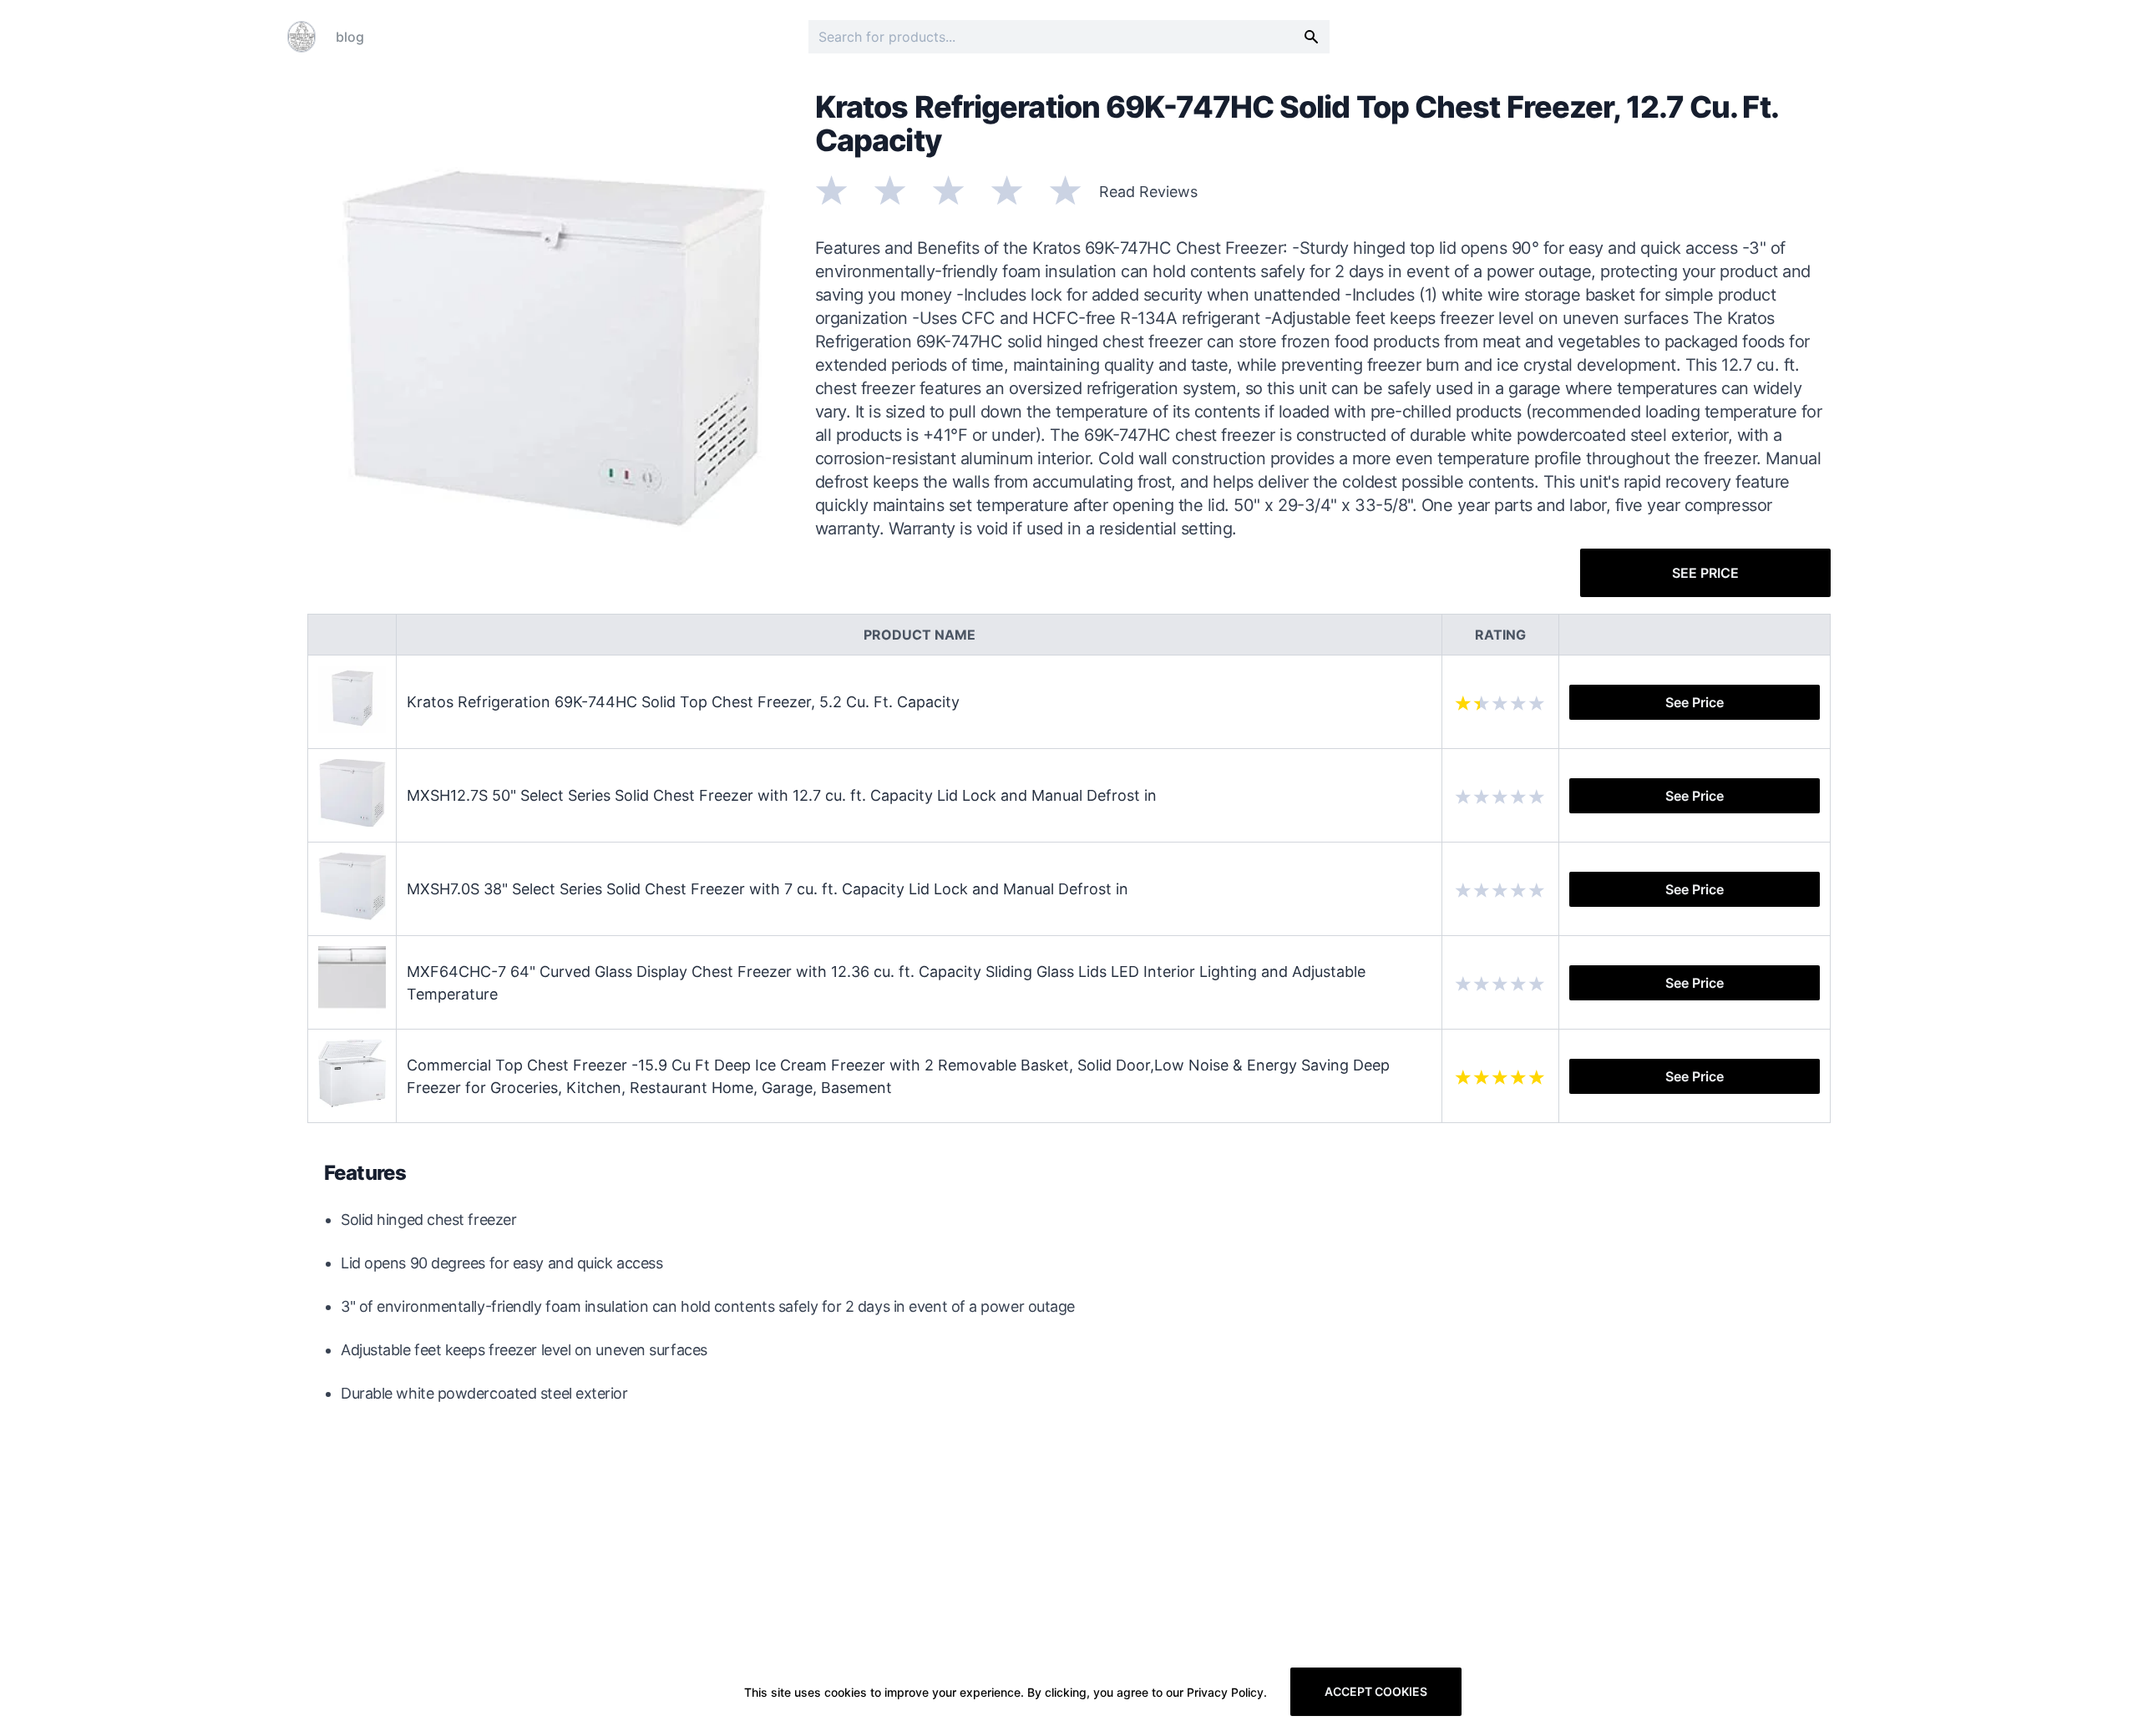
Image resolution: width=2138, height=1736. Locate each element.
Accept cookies (1376, 1691)
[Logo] (301, 37)
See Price (1705, 573)
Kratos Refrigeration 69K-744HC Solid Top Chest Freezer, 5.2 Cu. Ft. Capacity (683, 702)
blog (350, 37)
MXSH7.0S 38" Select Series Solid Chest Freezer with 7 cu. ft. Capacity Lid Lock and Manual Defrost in (768, 889)
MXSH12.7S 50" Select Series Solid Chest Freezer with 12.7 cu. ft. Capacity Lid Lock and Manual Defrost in (782, 795)
